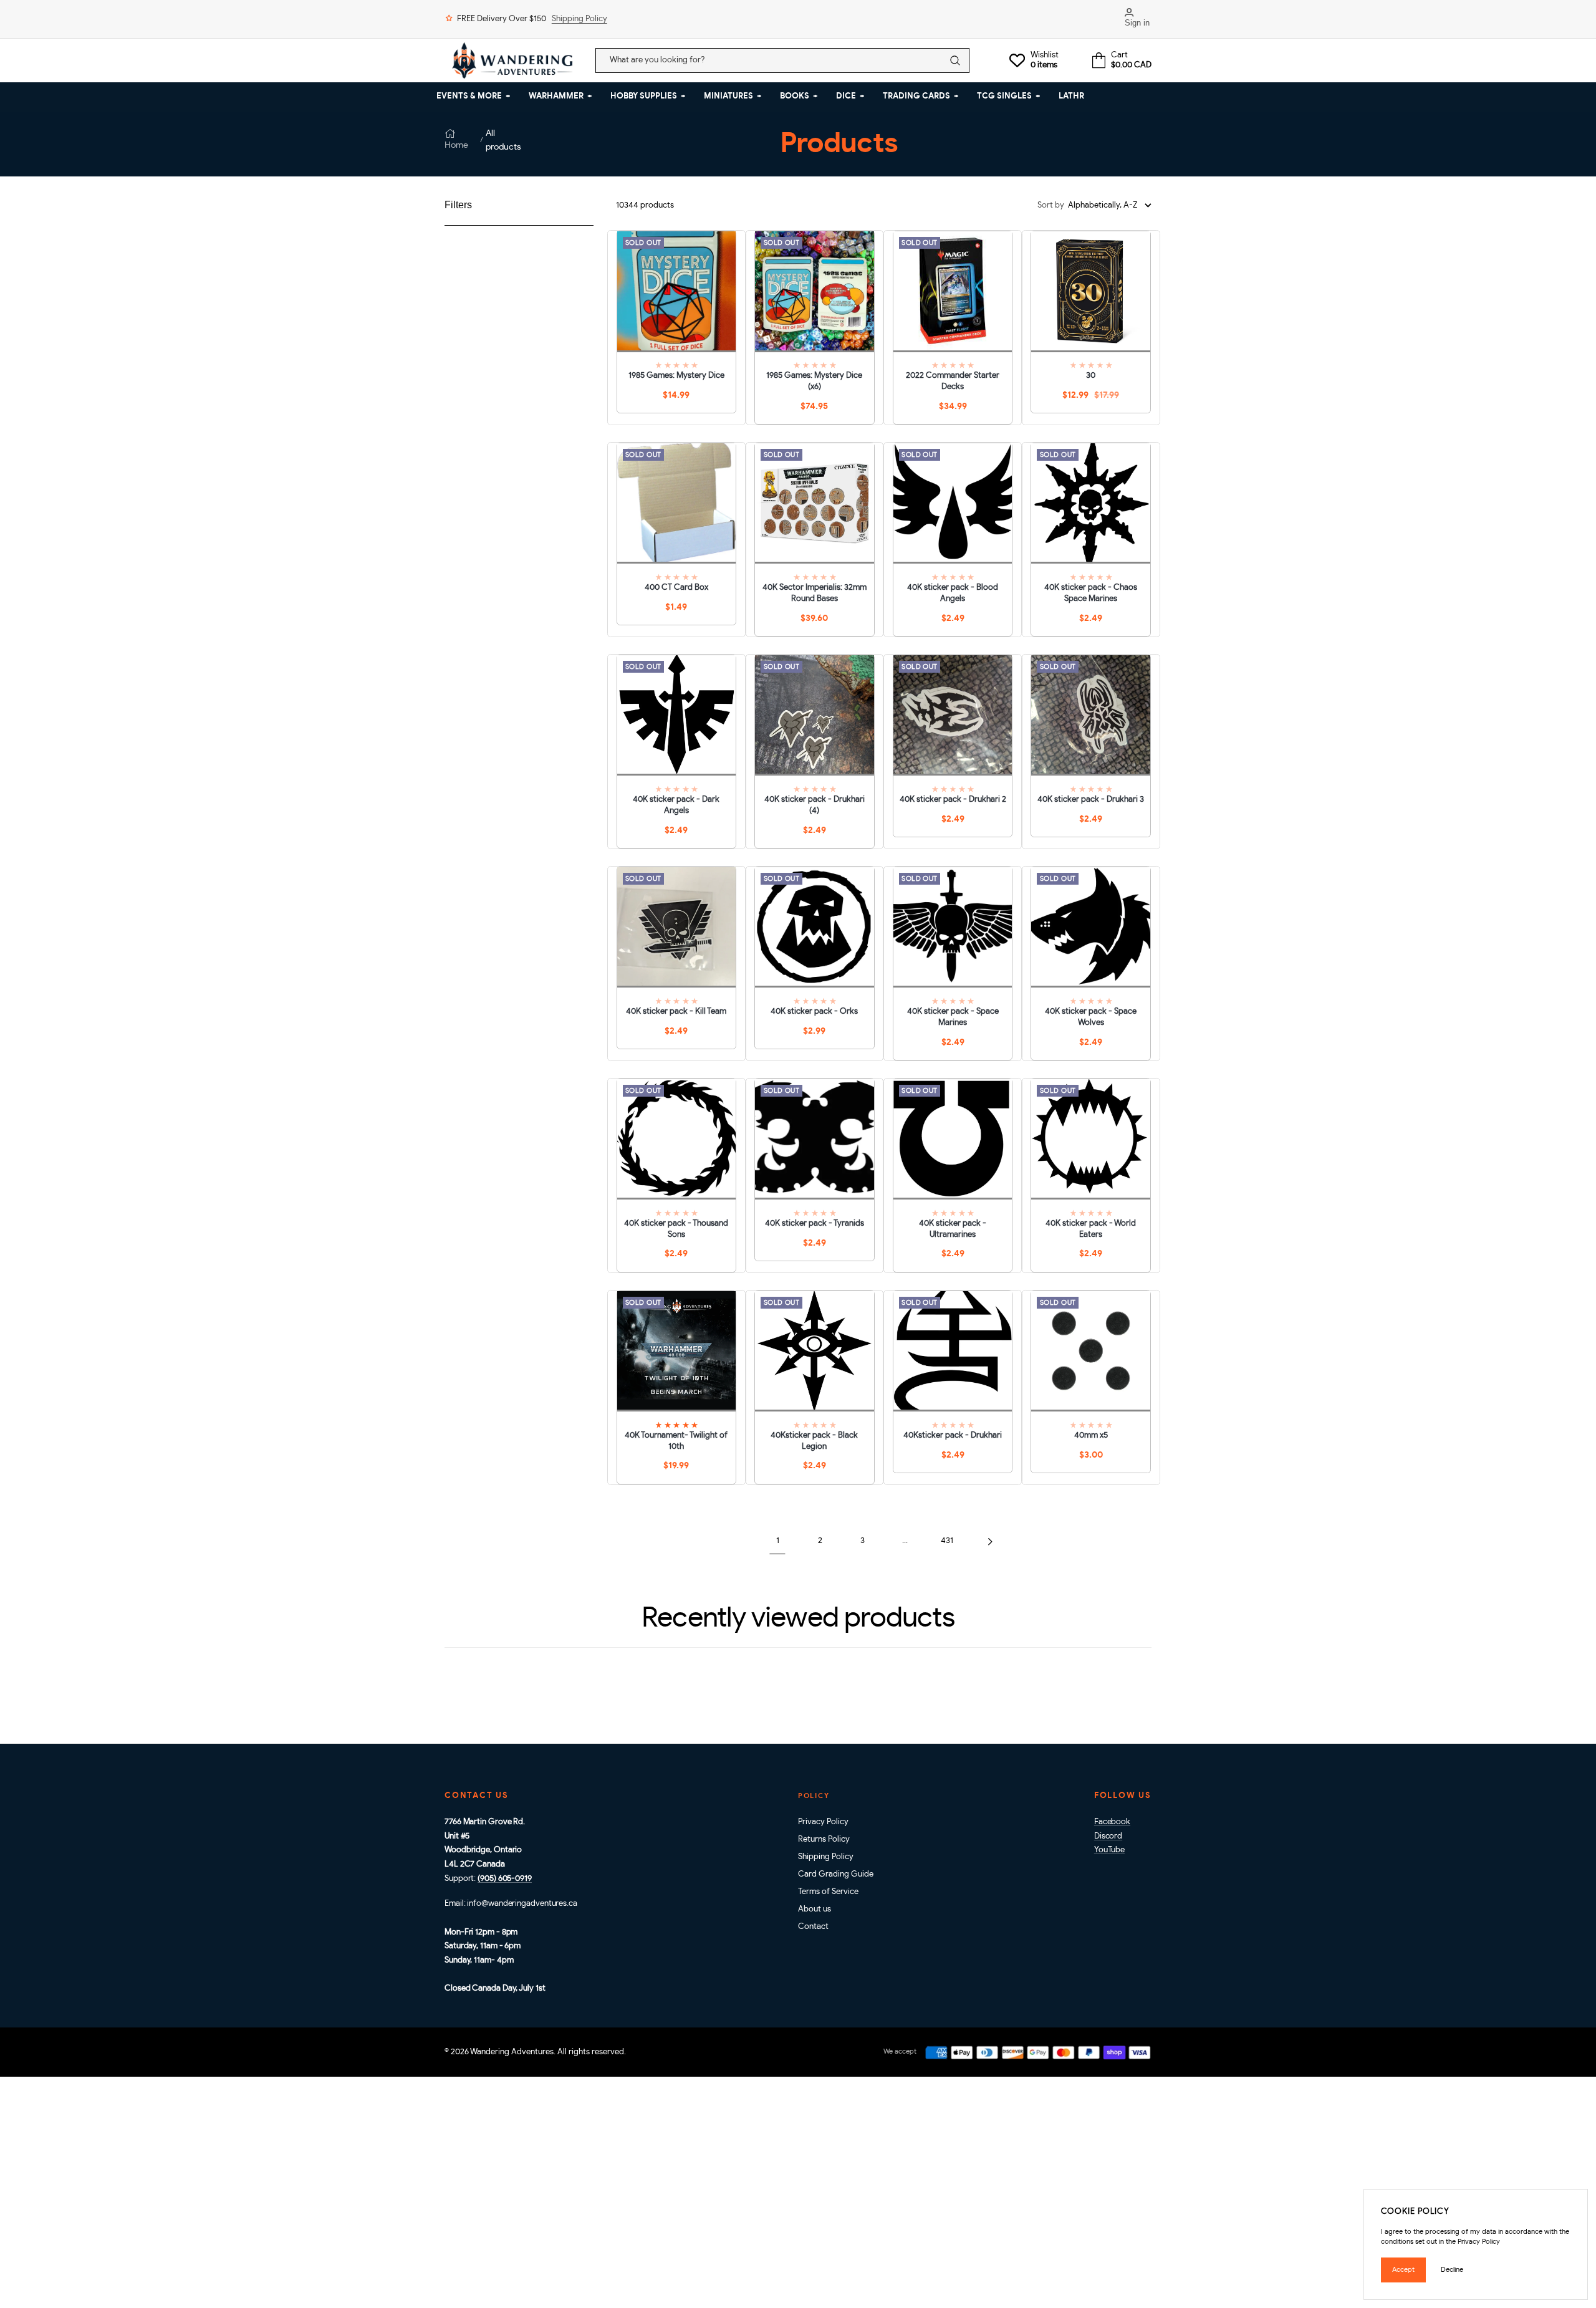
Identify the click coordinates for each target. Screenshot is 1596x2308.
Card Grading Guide (836, 1874)
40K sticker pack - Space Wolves (1091, 1017)
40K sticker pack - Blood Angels (953, 593)
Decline (1452, 2270)
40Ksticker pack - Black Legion (814, 1441)
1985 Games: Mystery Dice (676, 376)
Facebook (1112, 1822)
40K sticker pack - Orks (814, 1012)
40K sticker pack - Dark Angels (676, 805)
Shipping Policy (579, 19)
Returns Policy (824, 1839)
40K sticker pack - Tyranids (815, 1224)
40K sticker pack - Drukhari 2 (953, 800)
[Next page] (990, 1541)
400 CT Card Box (676, 588)
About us (815, 1909)
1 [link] (778, 1541)
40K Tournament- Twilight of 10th (676, 1441)
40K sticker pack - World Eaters (1091, 1229)
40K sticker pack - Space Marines (953, 1017)
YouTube (1109, 1850)
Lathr (1071, 96)
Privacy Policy (823, 1822)
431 (947, 1541)
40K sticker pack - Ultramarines (953, 1229)
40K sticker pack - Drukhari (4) (815, 805)
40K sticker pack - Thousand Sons (676, 1229)
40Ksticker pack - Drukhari (953, 1435)
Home (456, 145)
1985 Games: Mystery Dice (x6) (814, 381)
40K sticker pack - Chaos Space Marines (1091, 593)
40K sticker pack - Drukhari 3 (1091, 800)
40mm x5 (1091, 1435)
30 (1091, 376)
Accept (1403, 2270)
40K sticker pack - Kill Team (676, 1012)
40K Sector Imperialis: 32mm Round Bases (815, 593)
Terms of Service (828, 1892)
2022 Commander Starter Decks (953, 381)
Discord (1108, 1836)
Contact (813, 1927)
